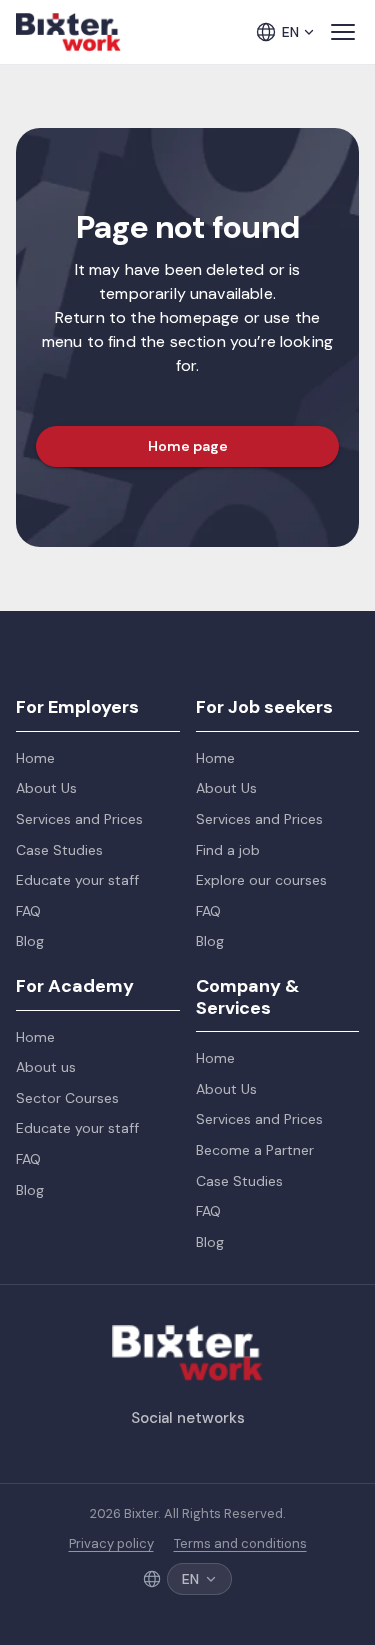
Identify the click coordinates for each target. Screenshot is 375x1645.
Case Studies (59, 850)
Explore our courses (261, 880)
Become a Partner (255, 1150)
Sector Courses (67, 1098)
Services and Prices (79, 819)
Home (35, 758)
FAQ (28, 911)
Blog (30, 941)
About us (46, 1067)
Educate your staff (77, 880)
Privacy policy (111, 1544)
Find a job (228, 850)
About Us (46, 788)
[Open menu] (343, 32)
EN (290, 32)
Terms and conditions (240, 1544)
